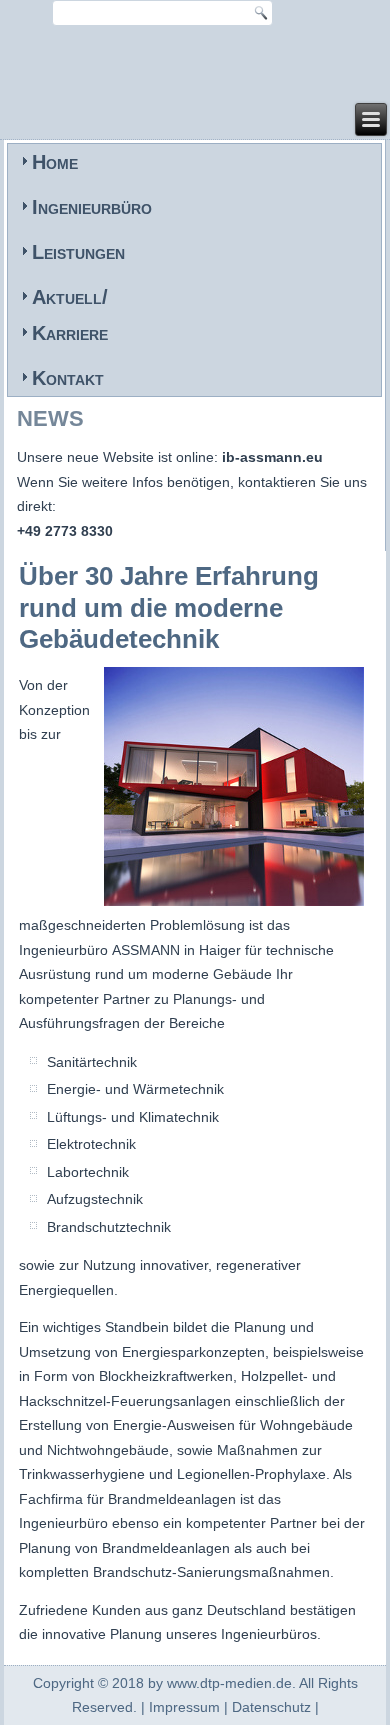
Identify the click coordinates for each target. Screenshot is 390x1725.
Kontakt (68, 378)
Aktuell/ (70, 297)
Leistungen (78, 252)
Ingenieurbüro (92, 207)
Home (55, 162)
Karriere (70, 333)
